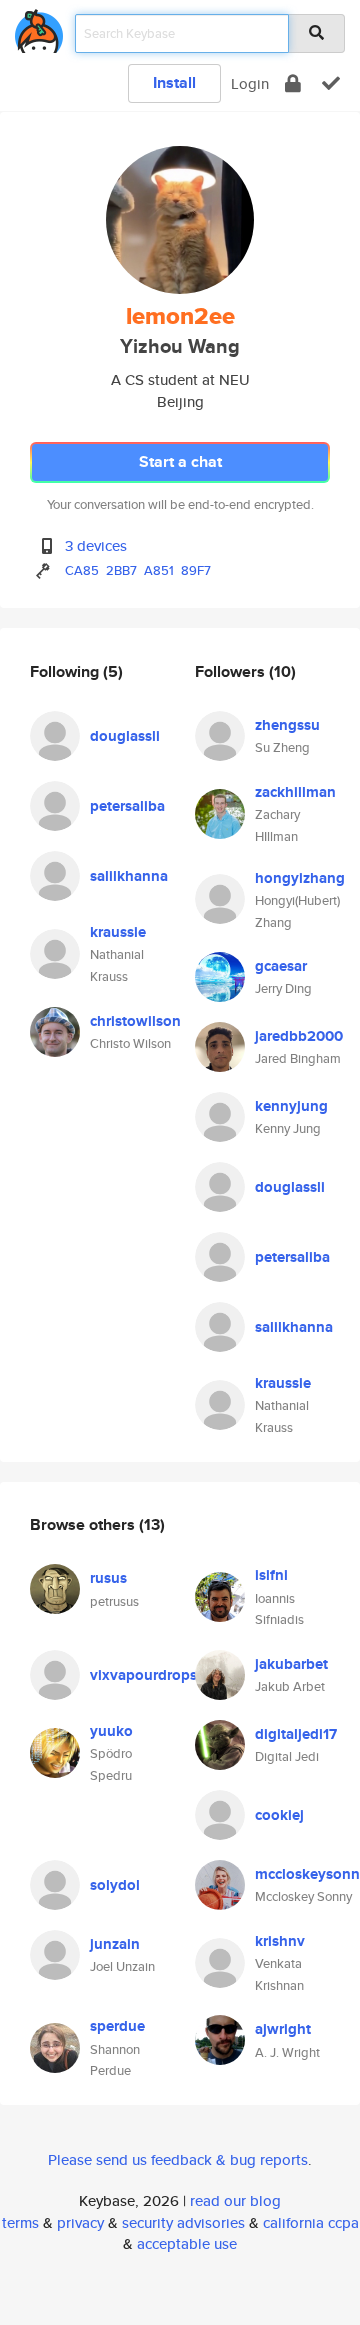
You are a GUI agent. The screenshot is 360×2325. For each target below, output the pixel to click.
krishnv (280, 1941)
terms (20, 2222)
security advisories (183, 2222)
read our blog (235, 2200)
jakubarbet (291, 1664)
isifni (271, 1575)
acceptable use (187, 2243)
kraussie (118, 932)
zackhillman (295, 792)
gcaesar (281, 966)
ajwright (283, 2029)
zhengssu (287, 725)
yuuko (111, 1731)
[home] (39, 27)
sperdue (117, 2026)
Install (174, 82)
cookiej (279, 1815)
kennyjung (291, 1106)
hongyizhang (300, 878)
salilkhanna (129, 876)
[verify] (331, 83)
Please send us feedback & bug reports (178, 2159)
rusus (108, 1578)
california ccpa (311, 2222)
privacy (80, 2222)
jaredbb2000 (299, 1036)
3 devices (96, 545)
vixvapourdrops (143, 1675)
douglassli (125, 736)
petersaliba (127, 806)
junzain (115, 1944)
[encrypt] (293, 83)
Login (250, 83)
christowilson (135, 1021)
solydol (115, 1885)
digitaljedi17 (296, 1734)
